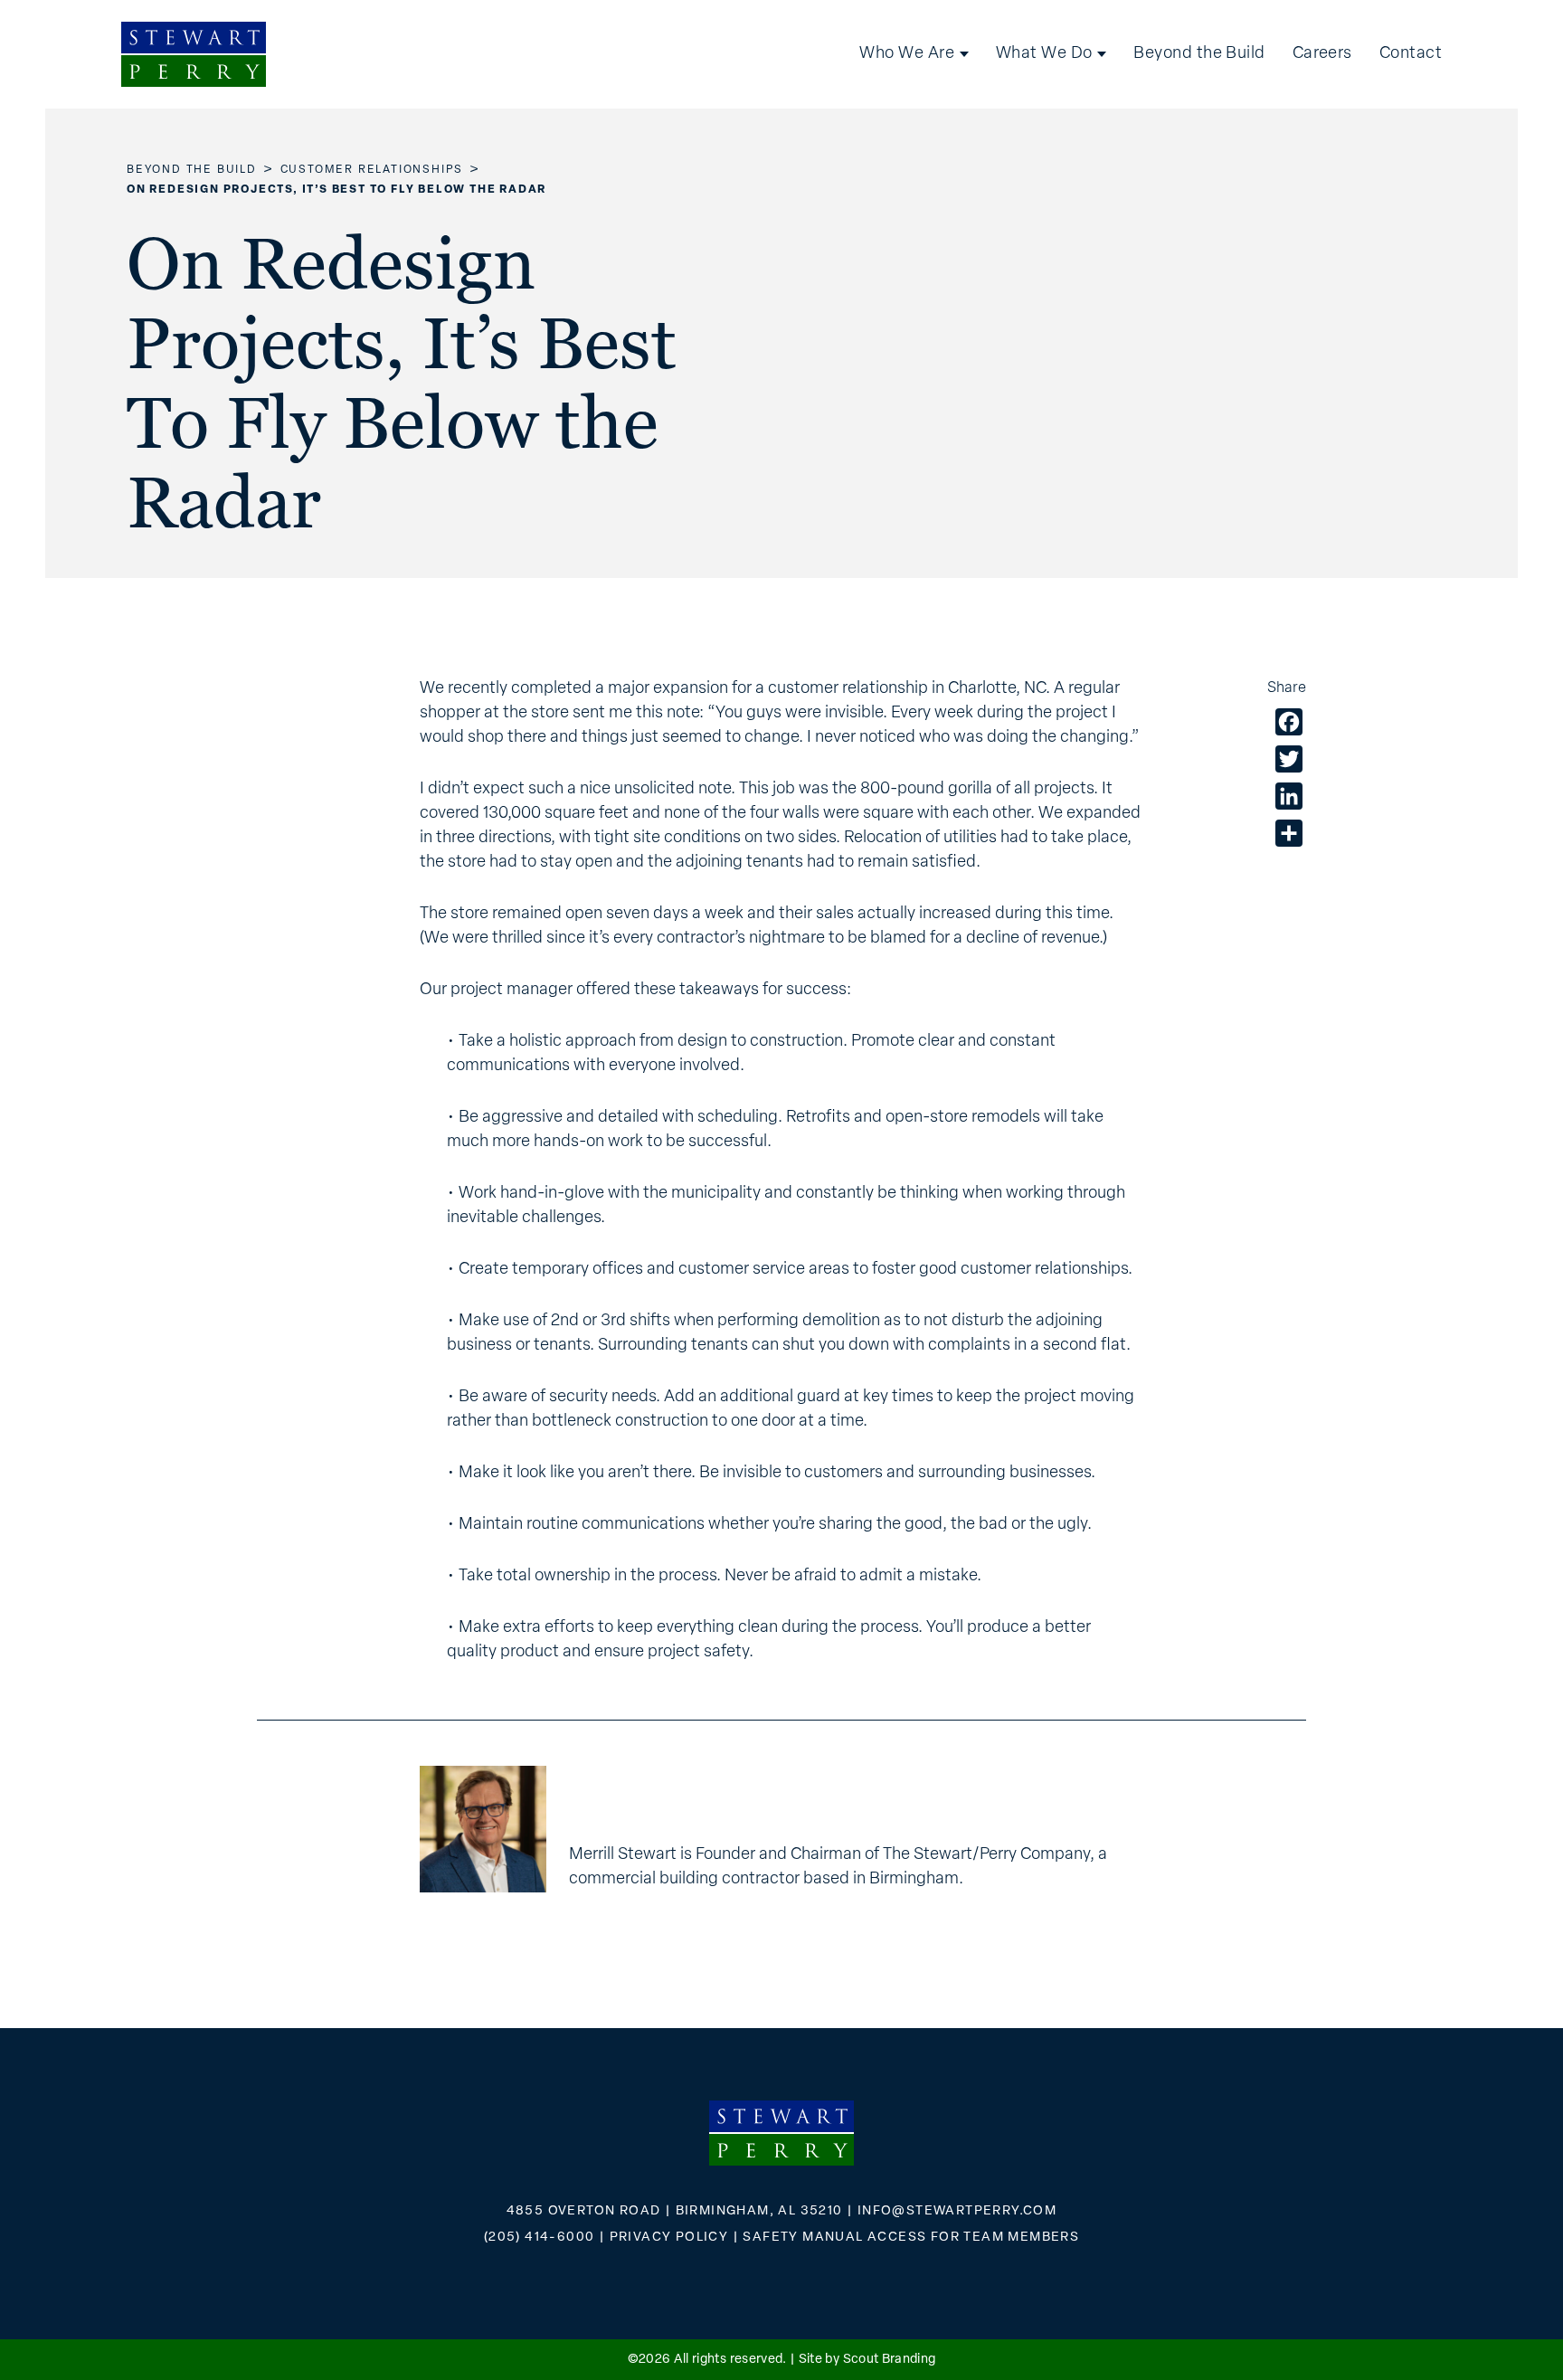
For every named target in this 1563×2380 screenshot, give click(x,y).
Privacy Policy (669, 2238)
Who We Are (907, 54)
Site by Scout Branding (867, 2360)
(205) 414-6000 (540, 2238)
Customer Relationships (372, 170)
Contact (1411, 54)
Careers (1322, 54)
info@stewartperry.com (957, 2211)
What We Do (1044, 54)
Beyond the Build (1199, 54)
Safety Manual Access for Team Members (911, 2238)
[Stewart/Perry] (194, 54)
